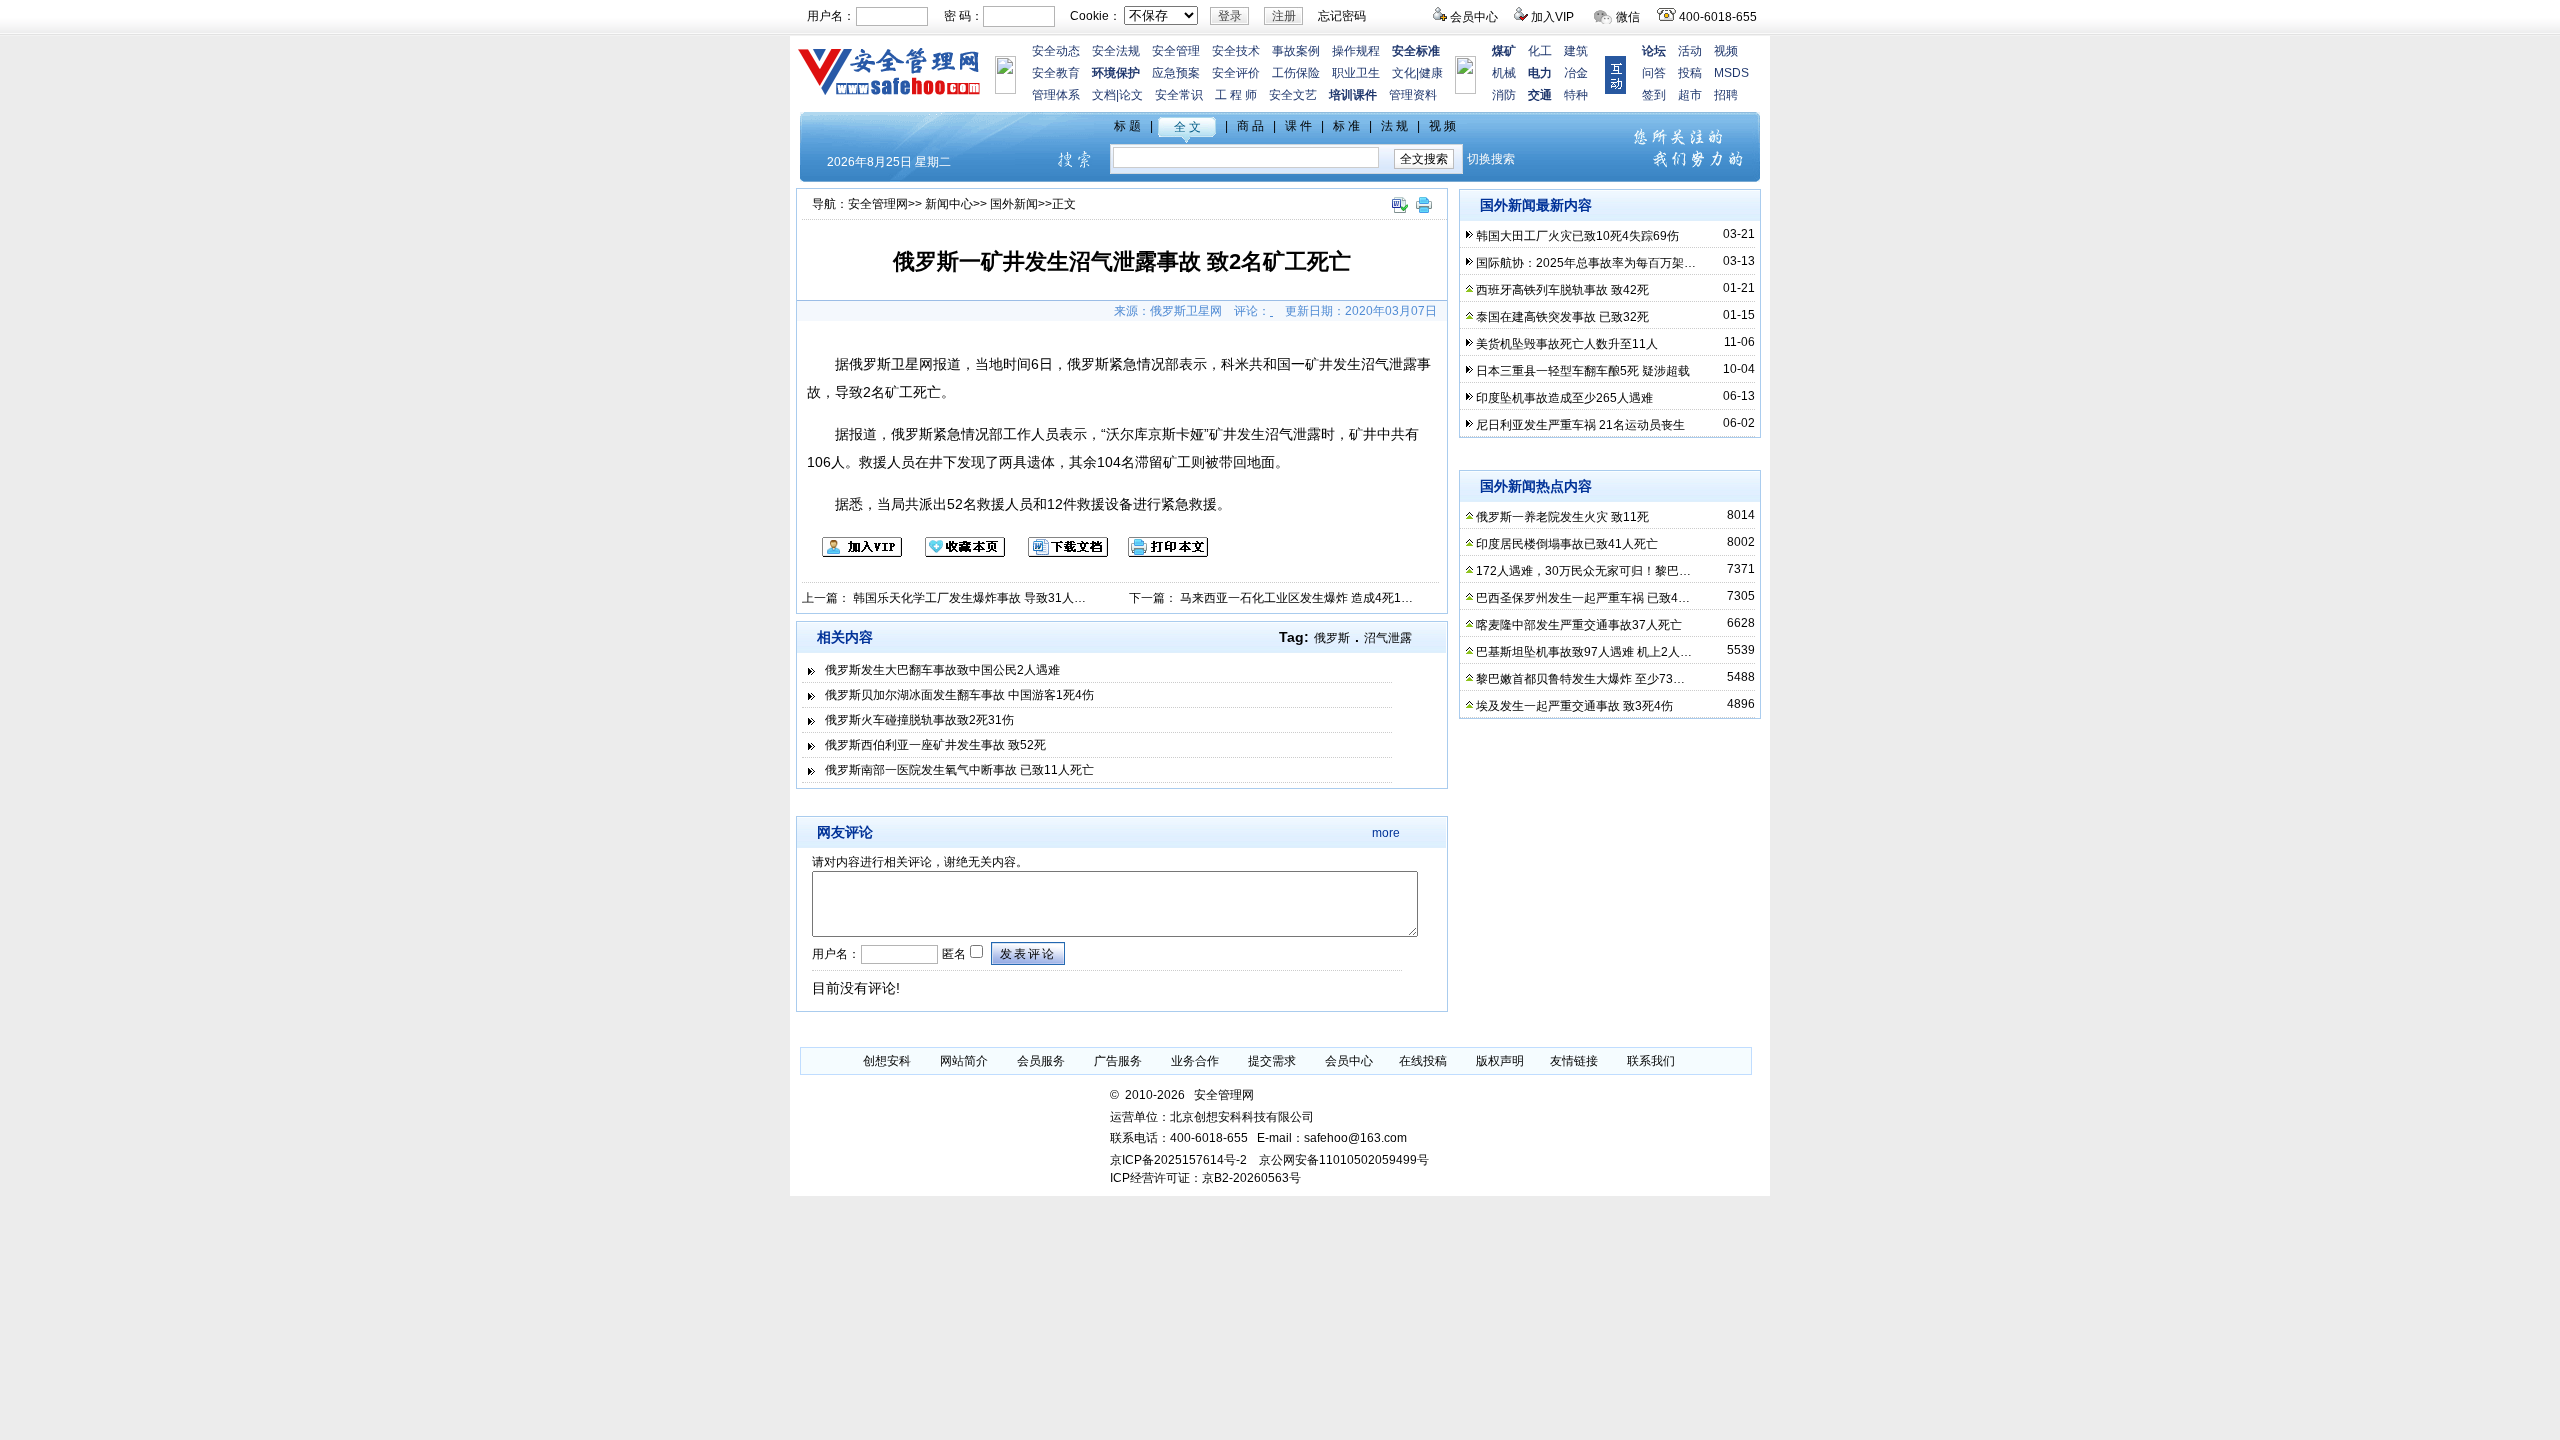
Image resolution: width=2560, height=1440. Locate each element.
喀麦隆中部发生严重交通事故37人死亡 (1579, 625)
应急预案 (1176, 73)
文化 (1404, 73)
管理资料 (1413, 95)
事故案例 (1296, 51)
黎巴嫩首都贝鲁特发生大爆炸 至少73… (1580, 679)
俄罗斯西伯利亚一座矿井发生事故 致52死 (935, 745)
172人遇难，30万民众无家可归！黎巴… (1583, 571)
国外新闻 (1014, 204)
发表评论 (1028, 954)
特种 (1576, 95)
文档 (1104, 95)
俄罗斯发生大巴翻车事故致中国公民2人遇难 (942, 670)
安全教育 (1056, 73)
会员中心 (1474, 17)
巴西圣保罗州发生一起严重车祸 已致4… (1583, 598)
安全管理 (1176, 51)
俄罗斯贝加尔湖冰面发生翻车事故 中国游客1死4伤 (959, 695)
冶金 (1576, 73)
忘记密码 (1342, 16)
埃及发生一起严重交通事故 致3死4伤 (1574, 706)
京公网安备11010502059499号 (1344, 1160)
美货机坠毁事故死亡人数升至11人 (1567, 344)
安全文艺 (1293, 95)
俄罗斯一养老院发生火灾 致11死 (1562, 517)
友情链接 (1574, 1061)
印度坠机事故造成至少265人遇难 (1564, 398)
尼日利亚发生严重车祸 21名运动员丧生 (1580, 425)
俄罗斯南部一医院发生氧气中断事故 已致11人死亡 (959, 770)
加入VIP (1552, 17)
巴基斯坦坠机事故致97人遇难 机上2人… (1584, 652)
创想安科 (887, 1061)
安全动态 (1056, 51)
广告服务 (1118, 1061)
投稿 (1690, 73)
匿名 (952, 954)
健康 (1431, 73)
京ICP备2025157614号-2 (1178, 1160)
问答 (1654, 73)
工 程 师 (1236, 95)
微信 (1628, 17)
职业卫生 (1356, 73)
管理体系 (1056, 95)
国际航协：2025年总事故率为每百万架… (1586, 263)
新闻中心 (949, 204)
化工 (1540, 51)
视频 (1726, 51)
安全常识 (1179, 95)
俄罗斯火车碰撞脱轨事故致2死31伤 (919, 720)
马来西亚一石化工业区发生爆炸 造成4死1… (1296, 598)
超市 (1690, 95)
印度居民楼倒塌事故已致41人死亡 (1567, 544)
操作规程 (1356, 51)
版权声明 (1500, 1061)
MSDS (1731, 73)
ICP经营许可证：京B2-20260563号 (1205, 1178)
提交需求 (1272, 1061)
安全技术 (1236, 51)
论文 (1131, 95)
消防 (1504, 95)
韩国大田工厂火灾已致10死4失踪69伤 (1577, 236)
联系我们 (1651, 1061)
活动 (1690, 51)
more (1386, 833)
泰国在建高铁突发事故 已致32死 (1562, 317)
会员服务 (1041, 1061)
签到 (1654, 95)
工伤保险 (1296, 73)
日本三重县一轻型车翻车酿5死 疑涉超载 (1583, 371)
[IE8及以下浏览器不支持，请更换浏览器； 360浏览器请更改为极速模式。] (1399, 214)
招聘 (1726, 95)
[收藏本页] (955, 553)
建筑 (1576, 51)
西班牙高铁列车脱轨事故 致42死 (1562, 290)
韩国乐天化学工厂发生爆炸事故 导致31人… (969, 598)
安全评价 (1236, 73)
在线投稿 (1423, 1061)
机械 (1504, 73)
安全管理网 (878, 204)
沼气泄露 (1388, 638)
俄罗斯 (1332, 638)
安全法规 (1116, 51)
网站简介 (964, 1061)
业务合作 (1195, 1061)
